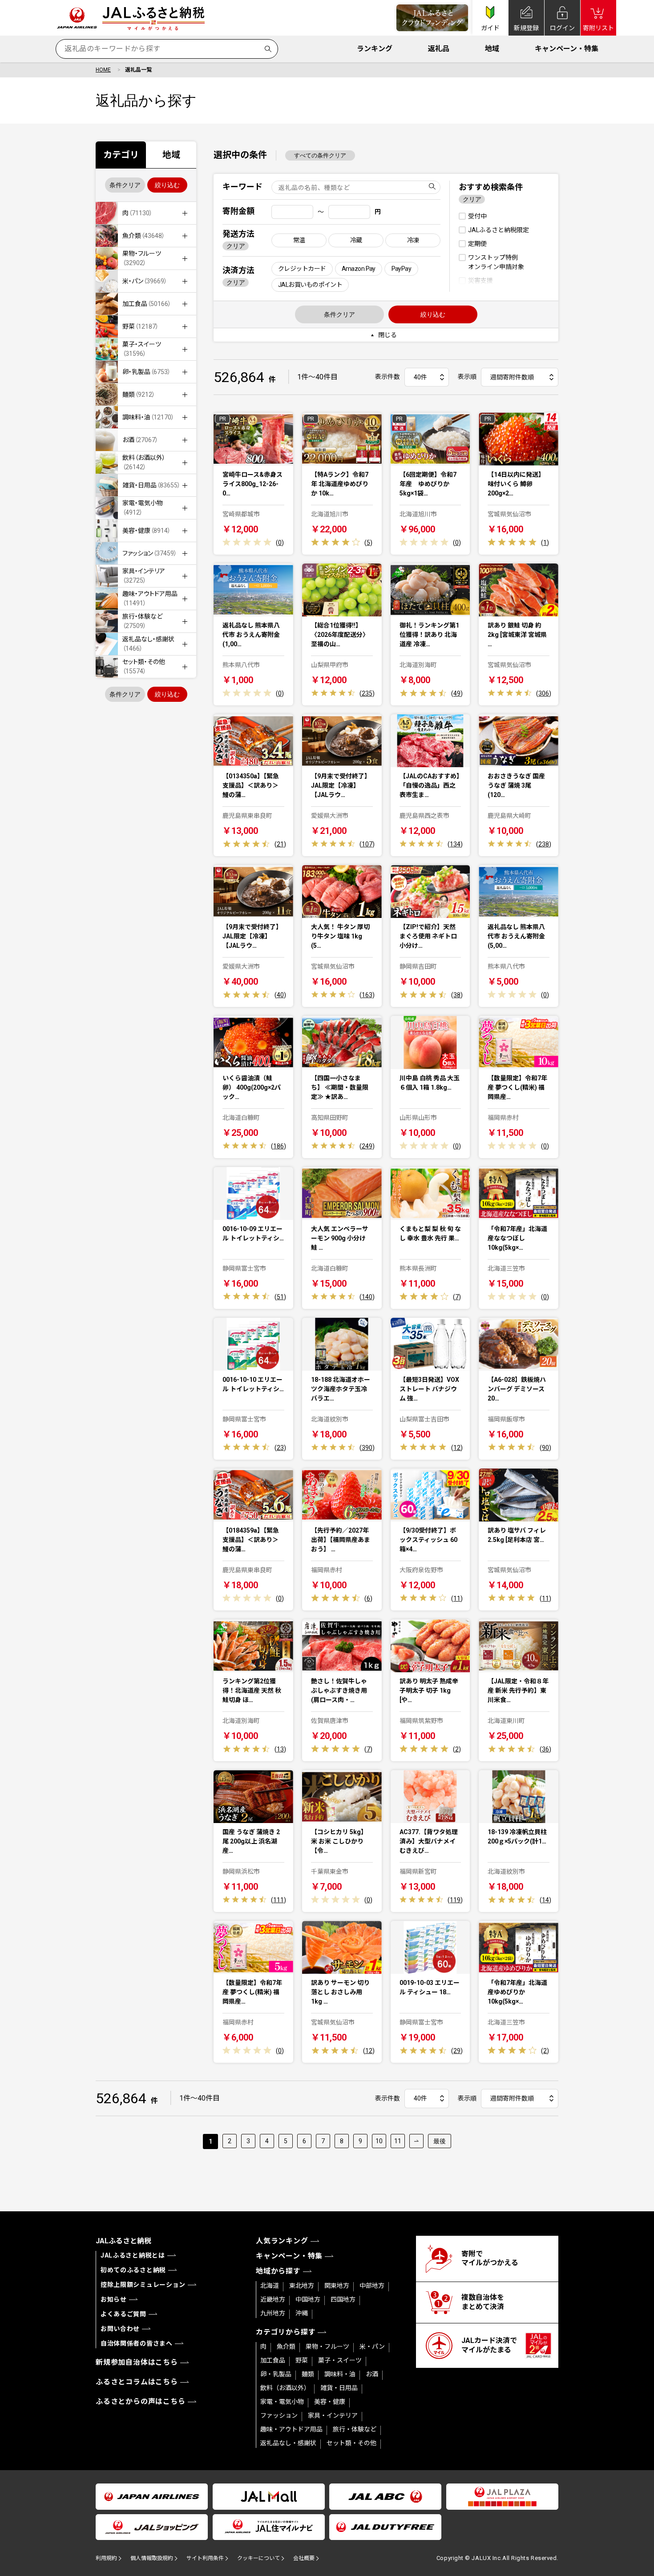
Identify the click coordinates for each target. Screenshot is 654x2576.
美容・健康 (330, 2402)
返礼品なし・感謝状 (288, 2443)
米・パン (372, 2347)
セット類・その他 (351, 2443)
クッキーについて (258, 2558)
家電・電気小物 (282, 2402)
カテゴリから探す (286, 2332)
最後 (440, 2141)
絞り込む (167, 185)
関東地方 (337, 2286)
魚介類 (286, 2347)
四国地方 (343, 2299)
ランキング (375, 49)
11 (398, 2141)
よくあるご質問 (123, 2314)
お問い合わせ (120, 2329)
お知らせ (114, 2299)
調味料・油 (340, 2374)
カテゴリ (121, 155)
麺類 (308, 2374)
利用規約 (106, 2558)
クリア (236, 246)
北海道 (270, 2286)
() (280, 543)
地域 (492, 49)
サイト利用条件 (205, 2558)
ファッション (279, 2415)
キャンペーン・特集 (567, 49)
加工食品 (273, 2360)
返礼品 (439, 49)
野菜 (302, 2360)
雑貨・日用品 (339, 2388)
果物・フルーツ (327, 2347)
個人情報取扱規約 (152, 2558)
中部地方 (372, 2286)
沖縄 (302, 2313)
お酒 (372, 2374)
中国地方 (308, 2299)
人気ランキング (282, 2241)
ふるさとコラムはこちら (137, 2382)
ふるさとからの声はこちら (141, 2401)
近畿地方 (273, 2299)
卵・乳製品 (276, 2374)
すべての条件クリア (320, 155)
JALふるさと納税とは (133, 2255)
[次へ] (416, 2141)
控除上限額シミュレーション (143, 2285)
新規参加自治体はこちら (137, 2362)
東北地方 (302, 2286)
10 (379, 2141)
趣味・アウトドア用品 (291, 2429)
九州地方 (273, 2313)
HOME (103, 70)
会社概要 (304, 2558)
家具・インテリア (333, 2415)
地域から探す (278, 2271)
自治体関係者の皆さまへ (137, 2343)
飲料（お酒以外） (285, 2388)
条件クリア (125, 185)
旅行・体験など (355, 2429)
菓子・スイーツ (340, 2360)
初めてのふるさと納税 (133, 2270)
